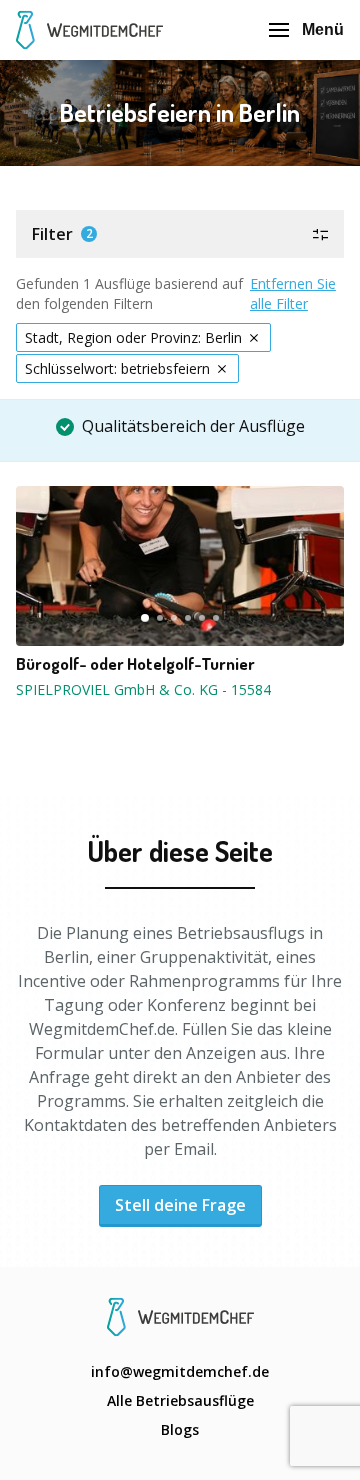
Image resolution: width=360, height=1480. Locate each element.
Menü (323, 29)
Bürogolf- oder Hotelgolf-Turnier (135, 664)
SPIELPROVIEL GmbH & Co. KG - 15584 (143, 689)
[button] (180, 234)
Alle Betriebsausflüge (180, 1400)
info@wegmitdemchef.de (180, 1371)
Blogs (180, 1429)
